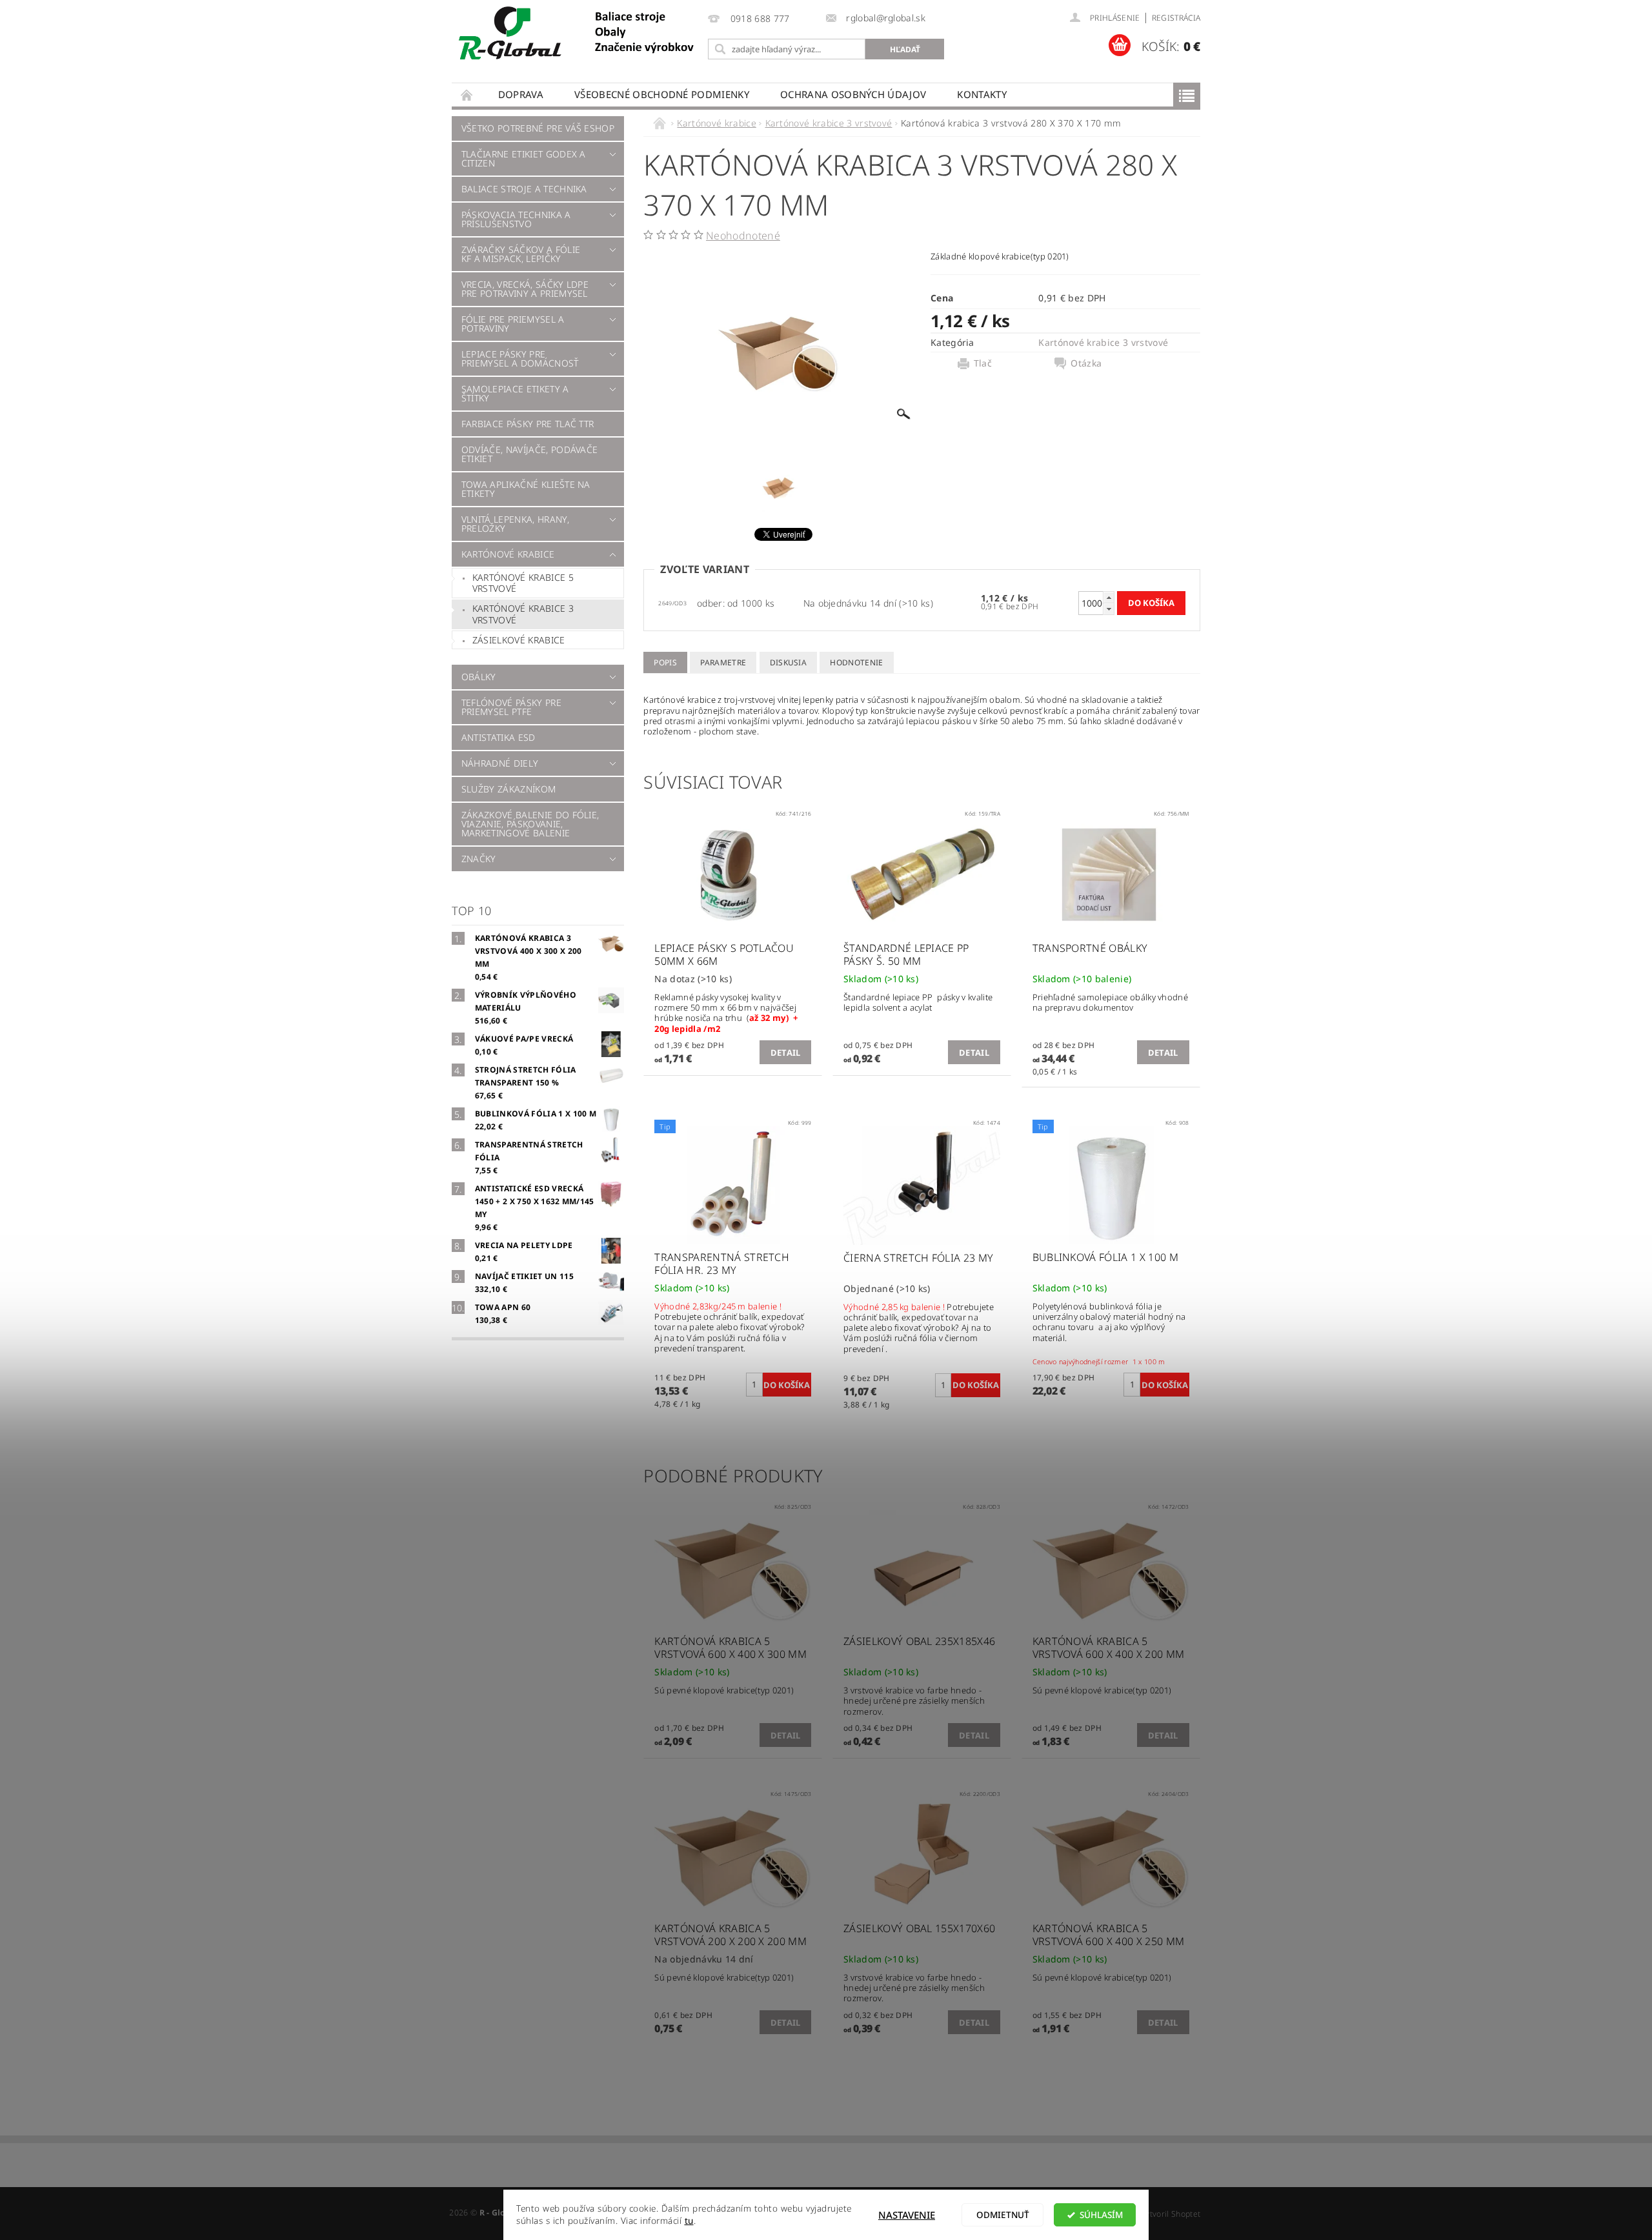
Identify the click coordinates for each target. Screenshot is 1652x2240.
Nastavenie (907, 2215)
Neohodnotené (743, 236)
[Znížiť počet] (1109, 609)
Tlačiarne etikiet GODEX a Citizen (524, 158)
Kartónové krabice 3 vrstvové (523, 614)
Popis (665, 662)
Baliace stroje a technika (524, 189)
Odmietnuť (1003, 2215)
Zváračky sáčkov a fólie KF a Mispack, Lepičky (521, 254)
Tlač (983, 363)
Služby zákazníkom (509, 789)
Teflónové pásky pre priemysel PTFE (511, 707)
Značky (479, 859)
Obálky (479, 677)
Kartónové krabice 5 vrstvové (523, 583)
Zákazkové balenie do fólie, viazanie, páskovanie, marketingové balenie (530, 824)
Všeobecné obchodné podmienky (662, 94)
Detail (786, 1053)
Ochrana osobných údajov (853, 94)
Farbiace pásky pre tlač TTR (528, 424)
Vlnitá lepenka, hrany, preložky (515, 524)
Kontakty (982, 94)
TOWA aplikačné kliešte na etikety (526, 489)
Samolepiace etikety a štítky (515, 393)
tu (689, 2221)
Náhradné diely (500, 763)
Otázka (1086, 363)
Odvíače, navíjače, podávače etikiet (530, 454)
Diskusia (789, 662)
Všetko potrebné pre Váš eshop (538, 128)
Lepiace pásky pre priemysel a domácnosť (520, 358)
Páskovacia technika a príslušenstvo (516, 219)
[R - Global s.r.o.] (578, 34)
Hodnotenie (856, 662)
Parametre (723, 662)
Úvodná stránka (467, 95)
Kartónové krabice (508, 554)
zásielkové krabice (519, 640)
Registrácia (1176, 18)
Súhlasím (1101, 2215)
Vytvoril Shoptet (1171, 2214)
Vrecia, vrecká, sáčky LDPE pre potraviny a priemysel (525, 289)
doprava (521, 94)
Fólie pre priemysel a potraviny (513, 324)
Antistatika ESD (499, 737)
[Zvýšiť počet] (1109, 597)
